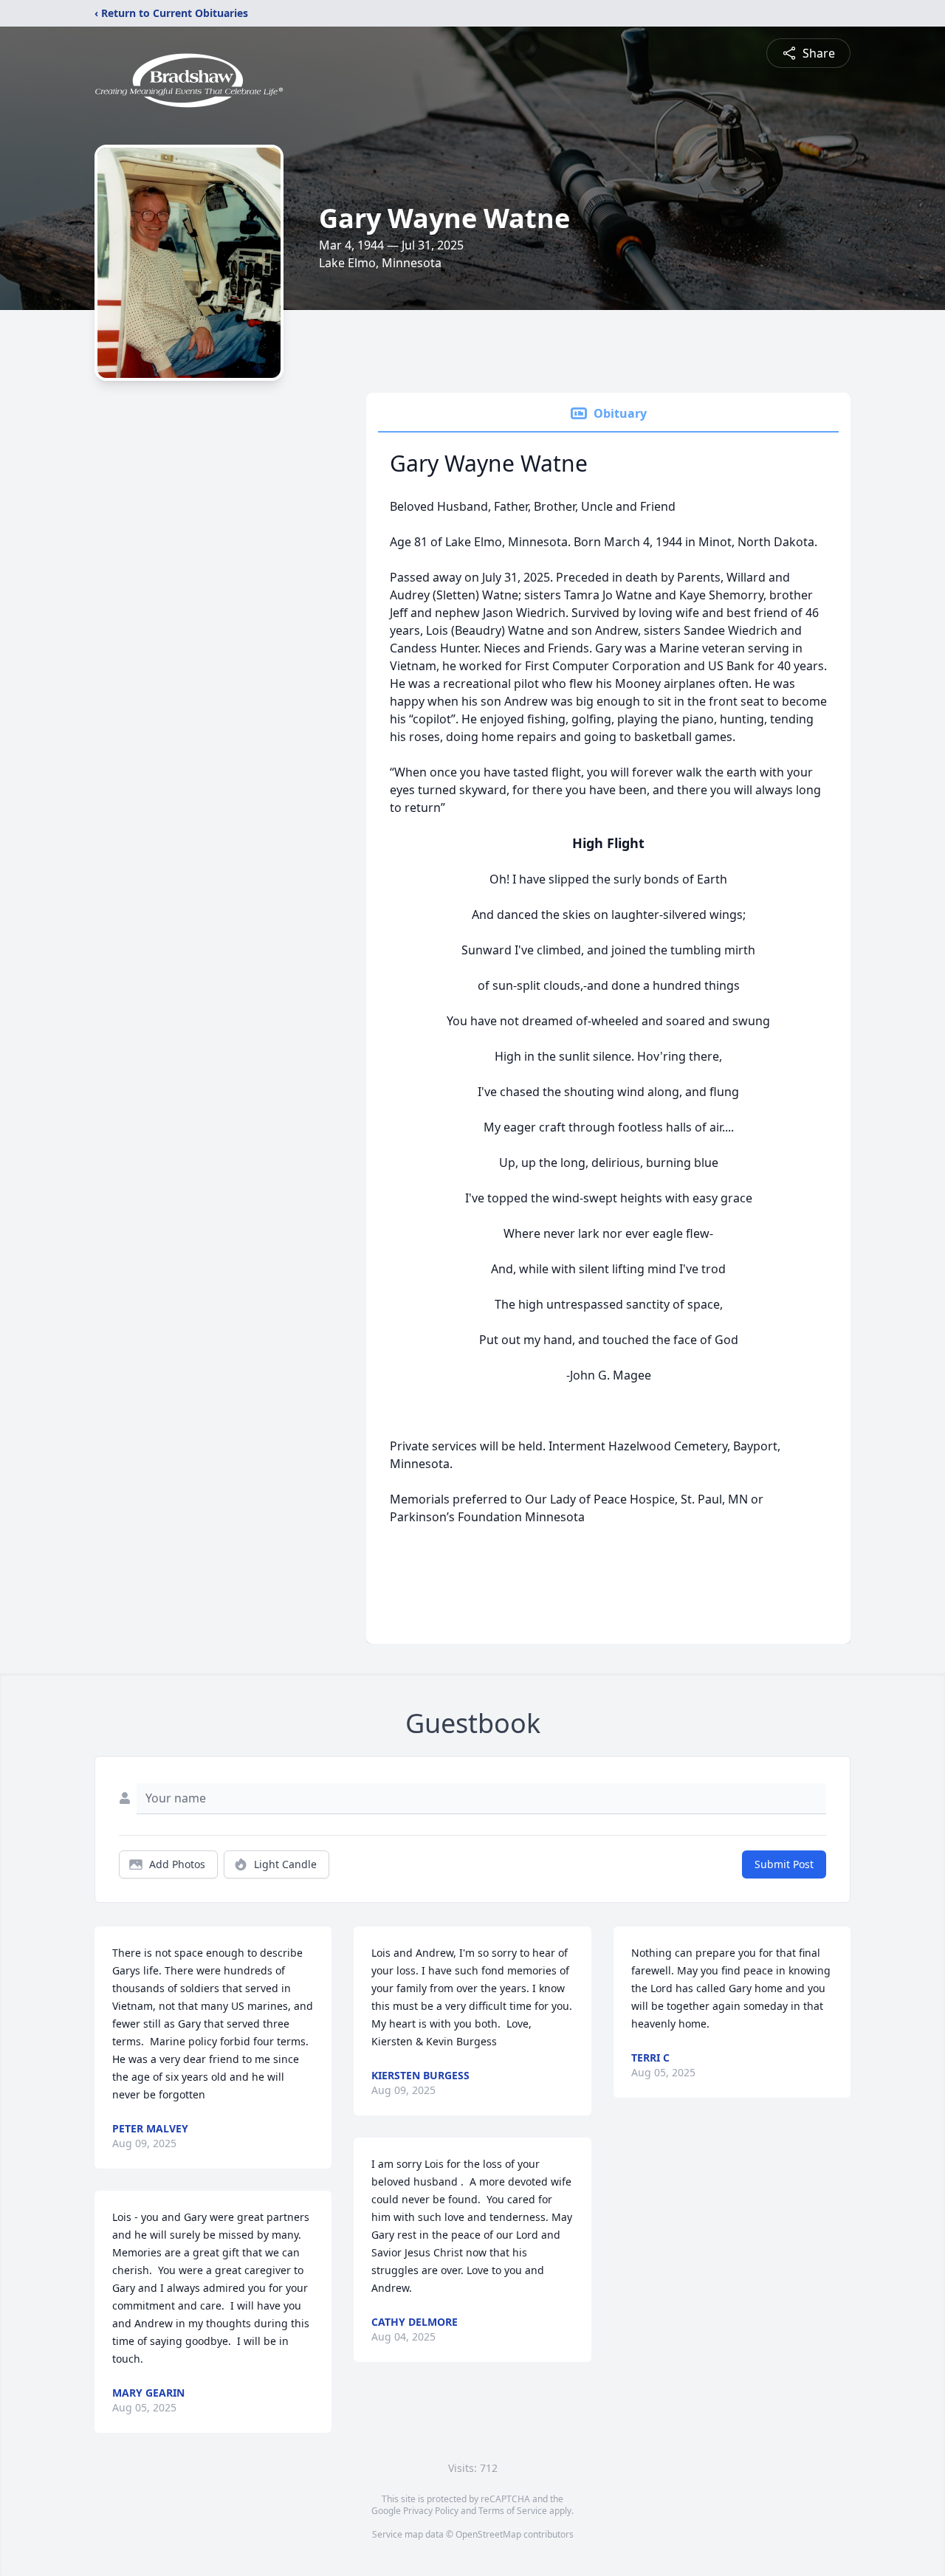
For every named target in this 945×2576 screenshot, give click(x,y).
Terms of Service (513, 2511)
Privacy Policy (431, 2511)
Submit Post (784, 1864)
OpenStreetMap (488, 2534)
